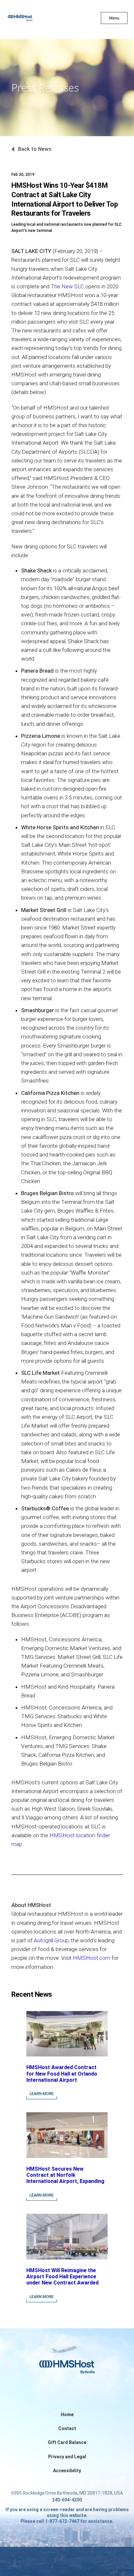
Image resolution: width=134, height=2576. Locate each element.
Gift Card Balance (67, 2442)
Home (67, 2414)
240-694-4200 (67, 2500)
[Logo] (32, 19)
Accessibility (67, 2471)
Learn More (42, 2094)
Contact (67, 2428)
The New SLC (67, 286)
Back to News (35, 149)
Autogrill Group (51, 1940)
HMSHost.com (92, 1958)
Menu (114, 18)
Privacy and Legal (67, 2457)
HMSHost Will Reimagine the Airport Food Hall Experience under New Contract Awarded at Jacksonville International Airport (62, 2283)
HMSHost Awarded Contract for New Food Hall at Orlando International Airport (62, 2073)
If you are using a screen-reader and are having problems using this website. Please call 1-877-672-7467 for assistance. (67, 2515)
